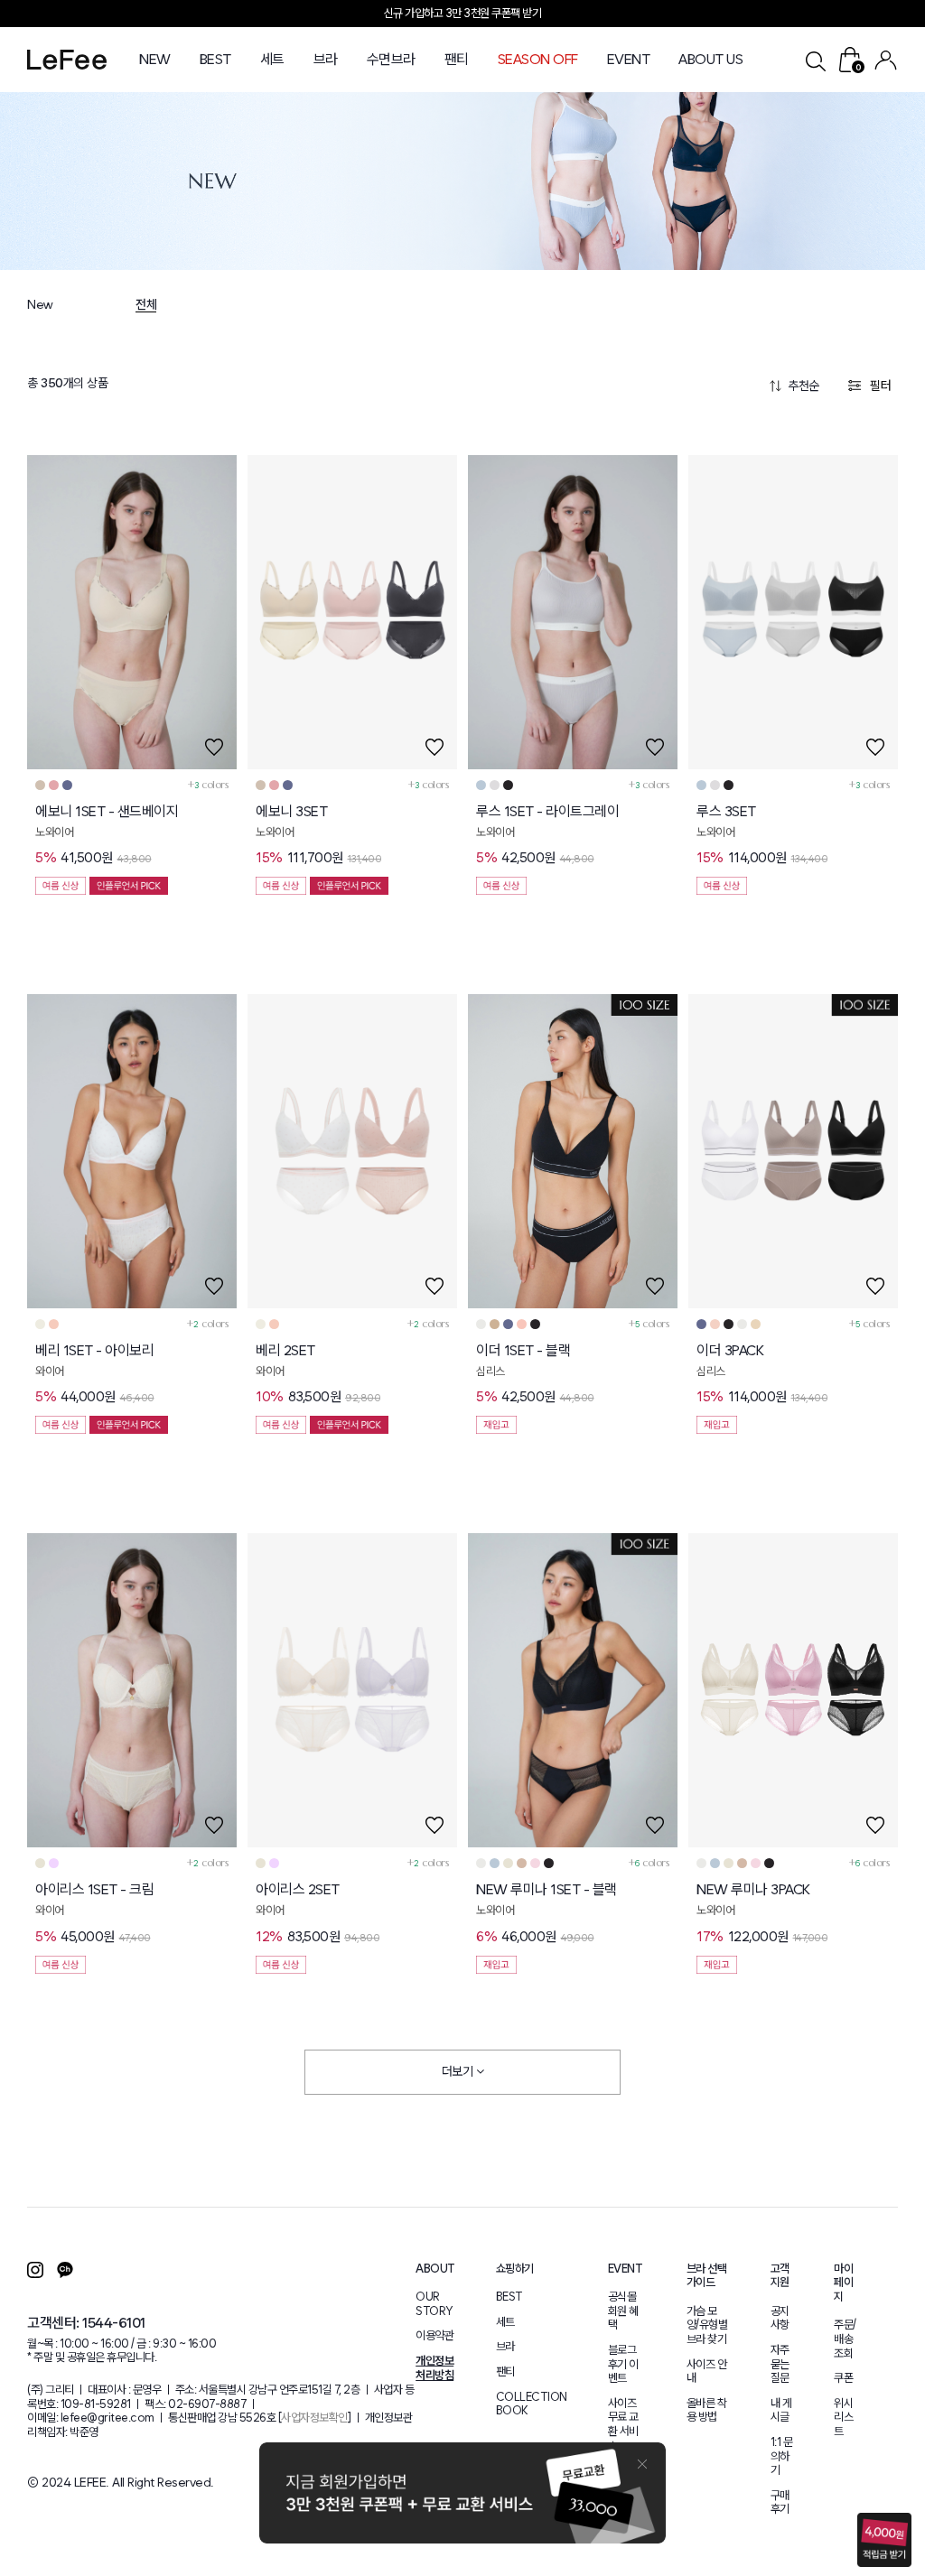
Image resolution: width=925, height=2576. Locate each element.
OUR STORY (434, 2304)
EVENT (629, 59)
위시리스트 (843, 2417)
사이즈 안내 (707, 2371)
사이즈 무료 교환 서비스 (623, 2424)
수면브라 (391, 59)
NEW (155, 59)
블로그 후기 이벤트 (623, 2364)
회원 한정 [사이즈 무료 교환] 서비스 (463, 13)
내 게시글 (781, 2410)
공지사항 (780, 2318)
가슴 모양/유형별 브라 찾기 (707, 2325)
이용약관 (434, 2335)
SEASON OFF (538, 59)
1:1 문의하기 (782, 2456)
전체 (146, 304)
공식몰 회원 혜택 (623, 2311)
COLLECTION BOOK (532, 2404)
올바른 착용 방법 (707, 2410)
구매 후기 (780, 2502)
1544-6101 (114, 2323)
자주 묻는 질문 (780, 2364)
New (40, 304)
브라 (326, 59)
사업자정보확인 (314, 2418)
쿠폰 (843, 2378)
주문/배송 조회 (845, 2339)
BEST (215, 59)
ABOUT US (710, 59)
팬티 (457, 59)
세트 (272, 59)
